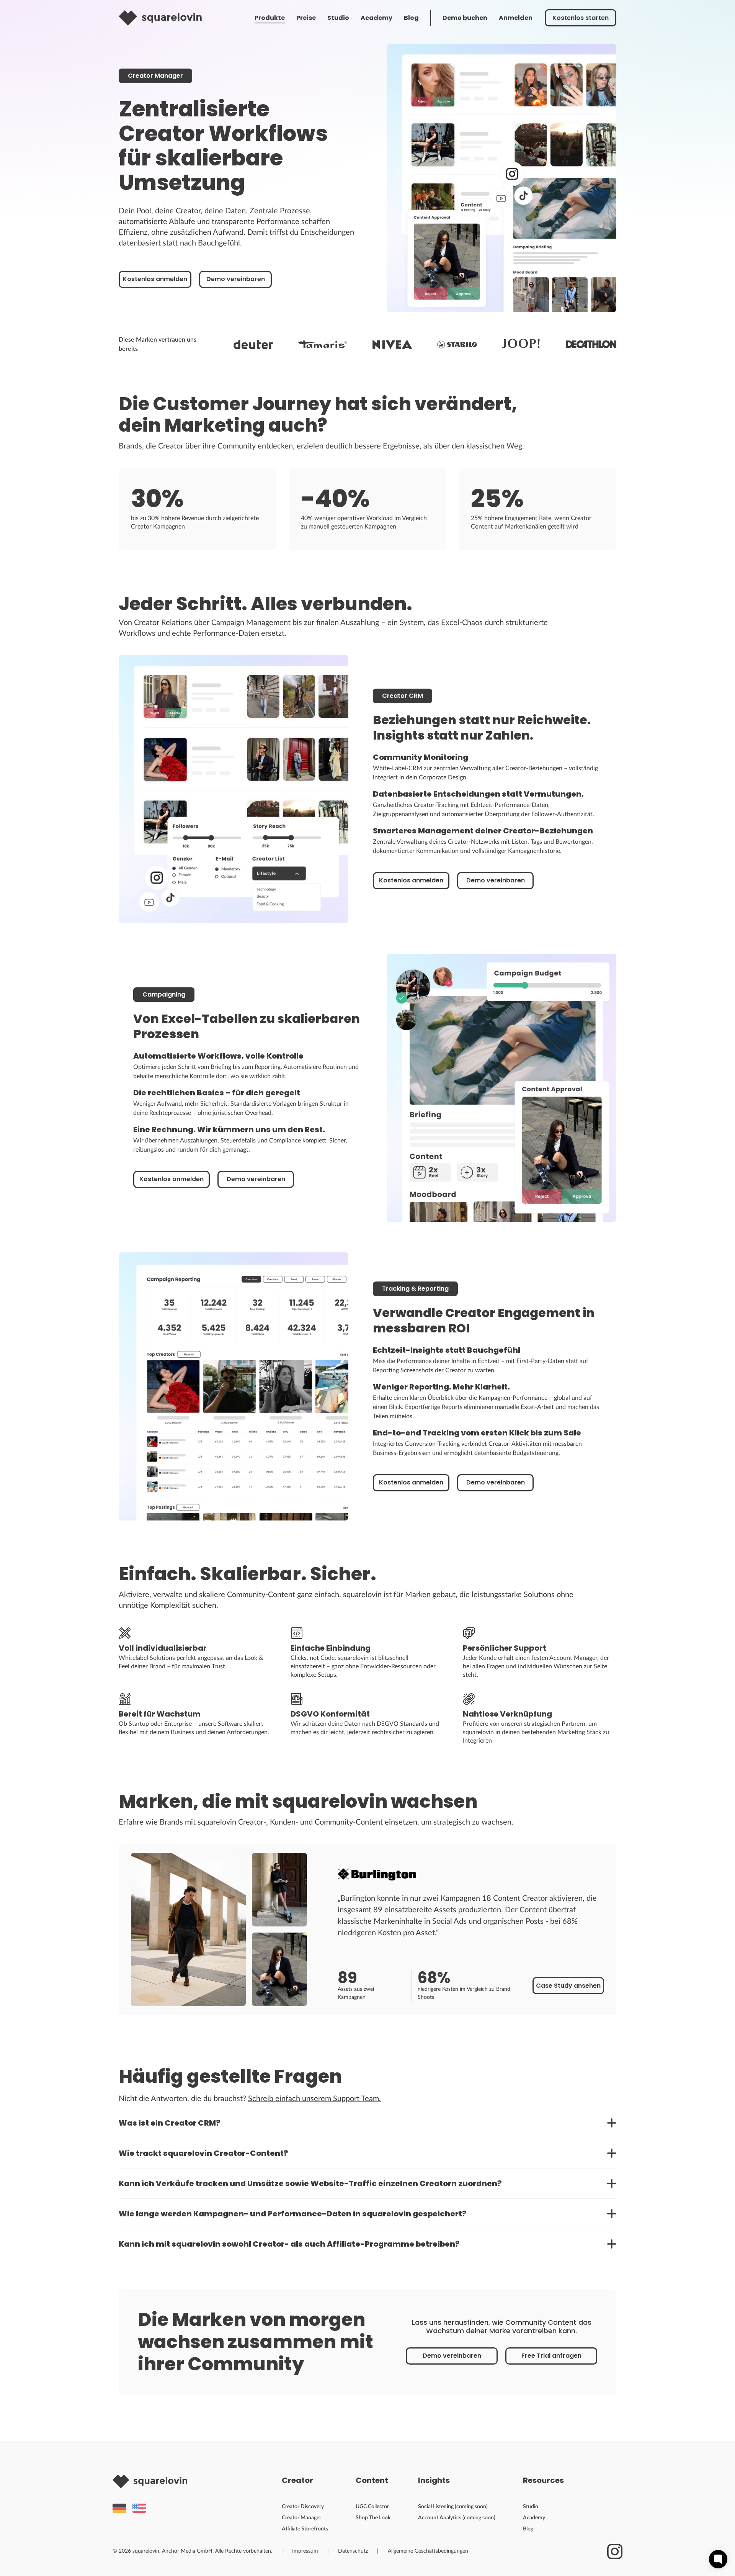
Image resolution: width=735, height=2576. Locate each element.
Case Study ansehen (568, 1986)
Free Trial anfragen (551, 2356)
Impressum (305, 2551)
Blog (411, 18)
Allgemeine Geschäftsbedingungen (428, 2551)
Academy (376, 18)
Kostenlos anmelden (155, 279)
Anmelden (516, 18)
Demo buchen (465, 18)
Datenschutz (353, 2551)
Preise (306, 18)
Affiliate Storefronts (305, 2529)
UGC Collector (372, 2507)
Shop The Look (373, 2518)
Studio (338, 18)
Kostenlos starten (581, 18)
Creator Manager (301, 2518)
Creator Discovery (303, 2507)
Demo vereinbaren (236, 279)
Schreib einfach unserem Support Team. (314, 2099)
